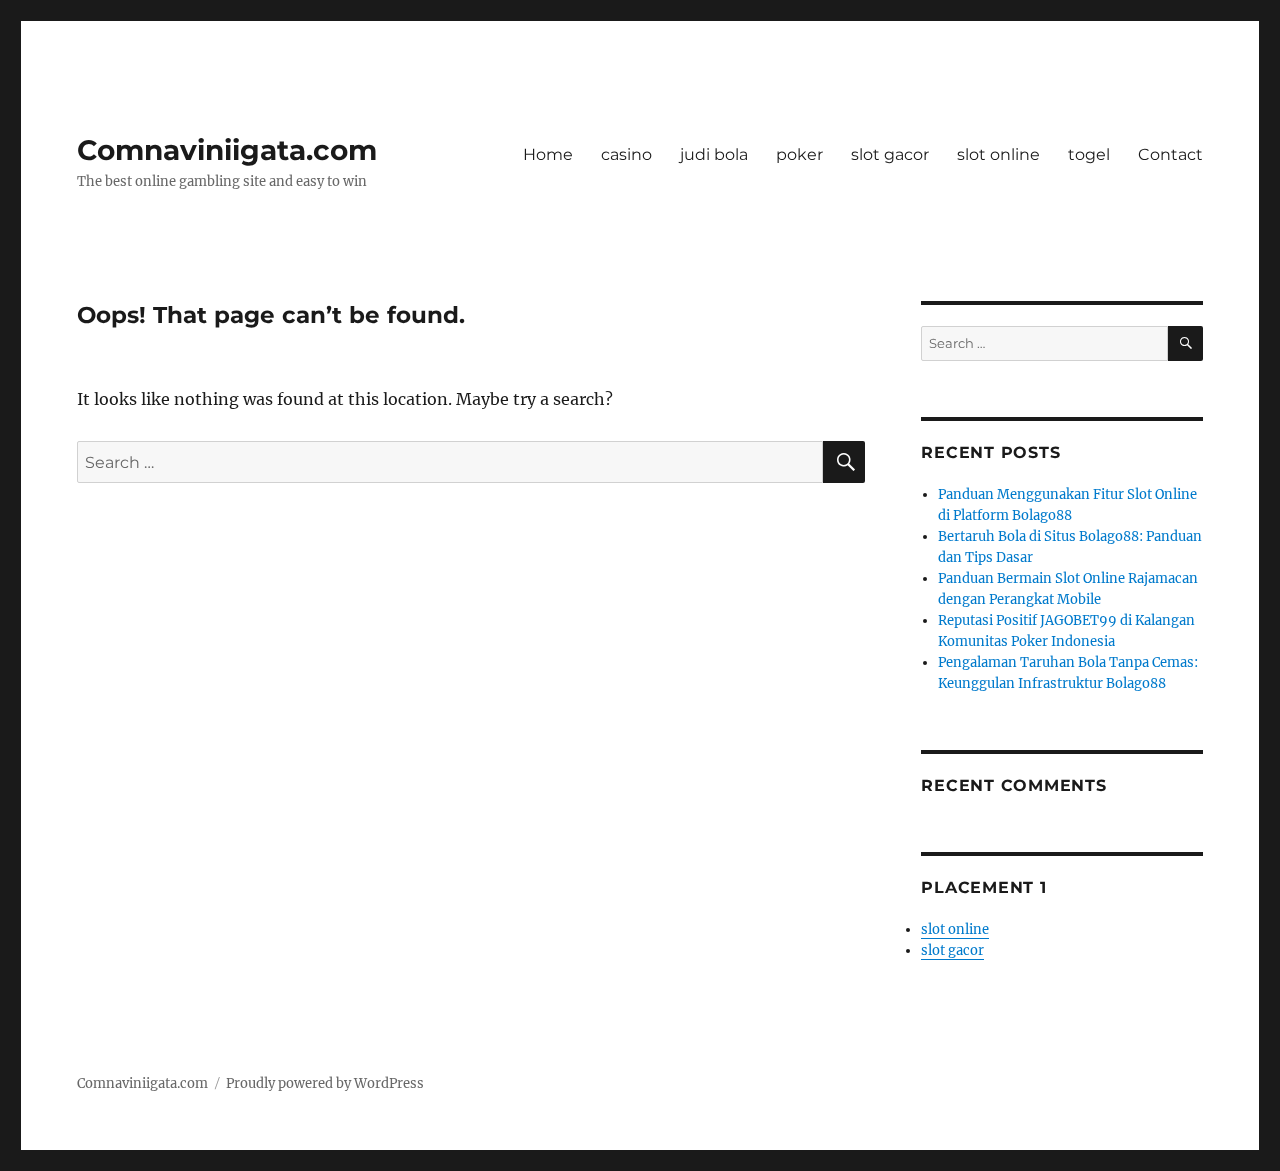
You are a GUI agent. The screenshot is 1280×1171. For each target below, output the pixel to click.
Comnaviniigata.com (227, 150)
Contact (1170, 154)
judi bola (714, 154)
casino (626, 154)
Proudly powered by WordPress (325, 1083)
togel (1089, 154)
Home (548, 154)
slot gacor (890, 154)
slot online (998, 154)
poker (799, 154)
